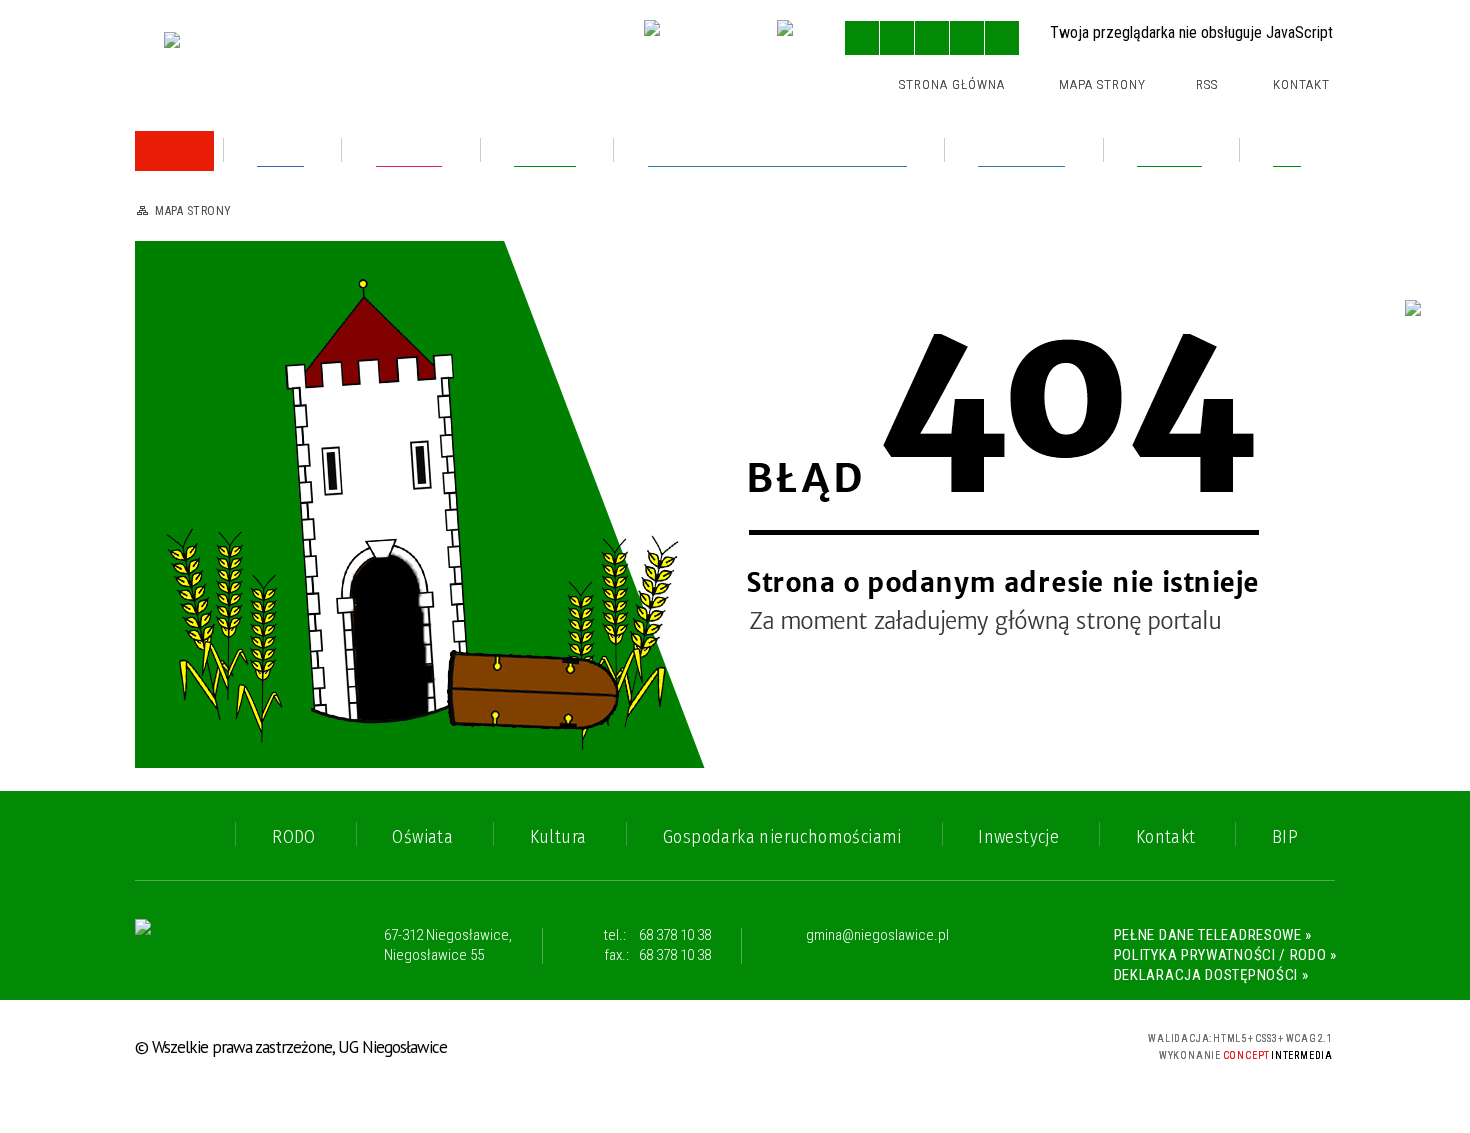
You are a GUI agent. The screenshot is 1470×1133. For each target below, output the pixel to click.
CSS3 (991, 1044)
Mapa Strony (1102, 84)
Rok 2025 (201, 254)
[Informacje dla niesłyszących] (967, 38)
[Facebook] (797, 40)
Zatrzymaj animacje (862, 38)
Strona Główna (952, 84)
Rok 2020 (202, 587)
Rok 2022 (201, 501)
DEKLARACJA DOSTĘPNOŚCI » (1211, 975)
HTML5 (961, 1044)
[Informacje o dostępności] (897, 38)
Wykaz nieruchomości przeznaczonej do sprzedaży (309, 391)
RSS (1207, 84)
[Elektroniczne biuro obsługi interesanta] (694, 40)
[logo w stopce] (212, 946)
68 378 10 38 (675, 935)
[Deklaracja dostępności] (932, 38)
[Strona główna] (174, 151)
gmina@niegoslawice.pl (877, 936)
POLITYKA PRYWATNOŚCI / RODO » (1225, 955)
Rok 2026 (202, 211)
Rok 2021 (200, 544)
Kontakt (1301, 84)
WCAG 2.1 (1054, 1043)
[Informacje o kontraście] (1002, 38)
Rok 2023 (201, 340)
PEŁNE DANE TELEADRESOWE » (1213, 935)
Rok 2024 (202, 297)
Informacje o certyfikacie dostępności (736, 1047)
